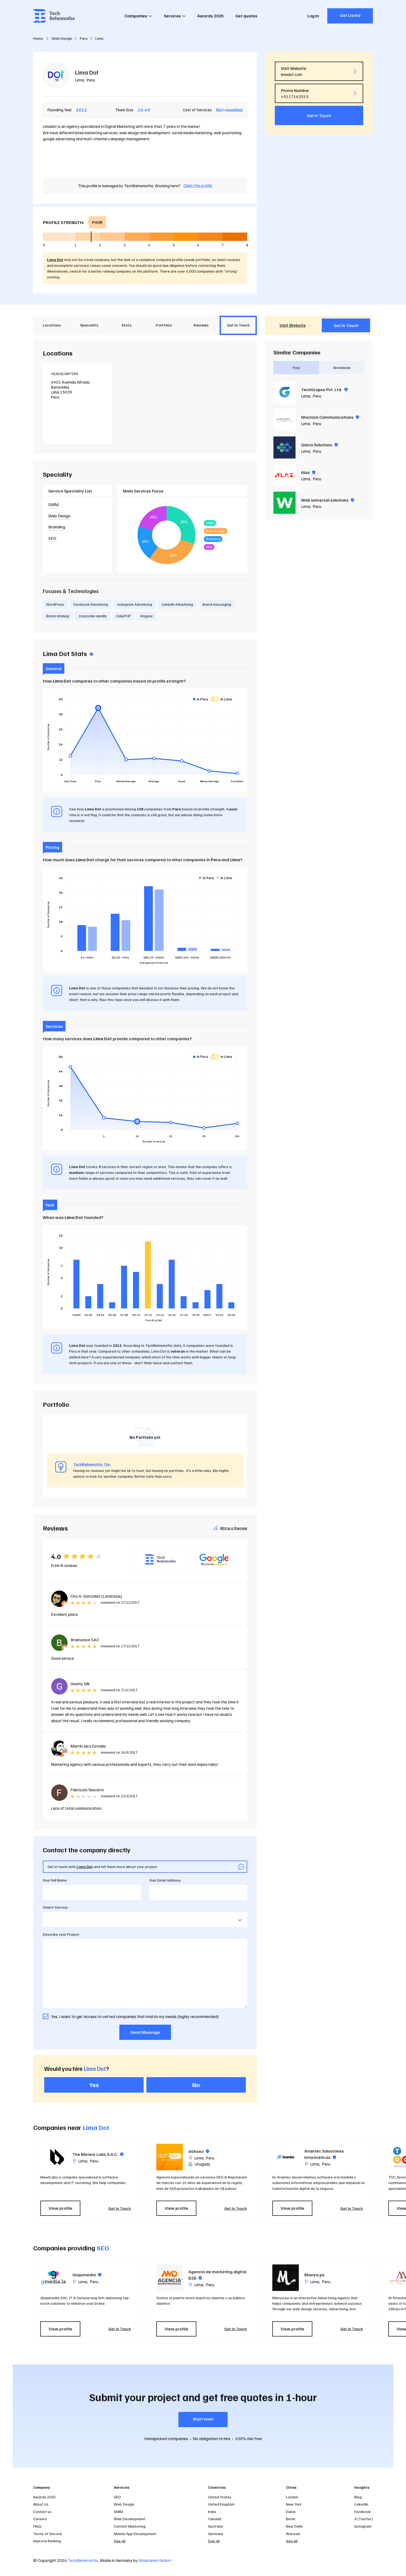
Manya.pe (314, 2275)
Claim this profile (198, 185)
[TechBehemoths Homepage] (54, 16)
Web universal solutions (328, 500)
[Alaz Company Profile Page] (284, 475)
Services (172, 16)
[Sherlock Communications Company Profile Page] (284, 420)
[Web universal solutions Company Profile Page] (284, 503)
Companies (136, 16)
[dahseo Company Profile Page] (170, 2157)
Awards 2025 (210, 16)
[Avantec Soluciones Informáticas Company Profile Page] (286, 2157)
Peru (91, 80)
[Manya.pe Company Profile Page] (286, 2278)
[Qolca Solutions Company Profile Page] (284, 447)
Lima (79, 80)
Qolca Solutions (319, 445)
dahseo (199, 2151)
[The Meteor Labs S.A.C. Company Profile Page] (54, 2157)
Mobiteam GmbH (155, 2560)
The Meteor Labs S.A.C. (98, 2154)
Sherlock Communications (330, 417)
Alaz (308, 472)
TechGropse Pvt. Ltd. (324, 389)
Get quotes (246, 16)
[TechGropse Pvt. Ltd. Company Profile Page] (284, 392)
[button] (376, 2180)
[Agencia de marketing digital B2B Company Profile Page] (170, 2278)
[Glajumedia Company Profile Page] (54, 2278)
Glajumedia (87, 2275)
